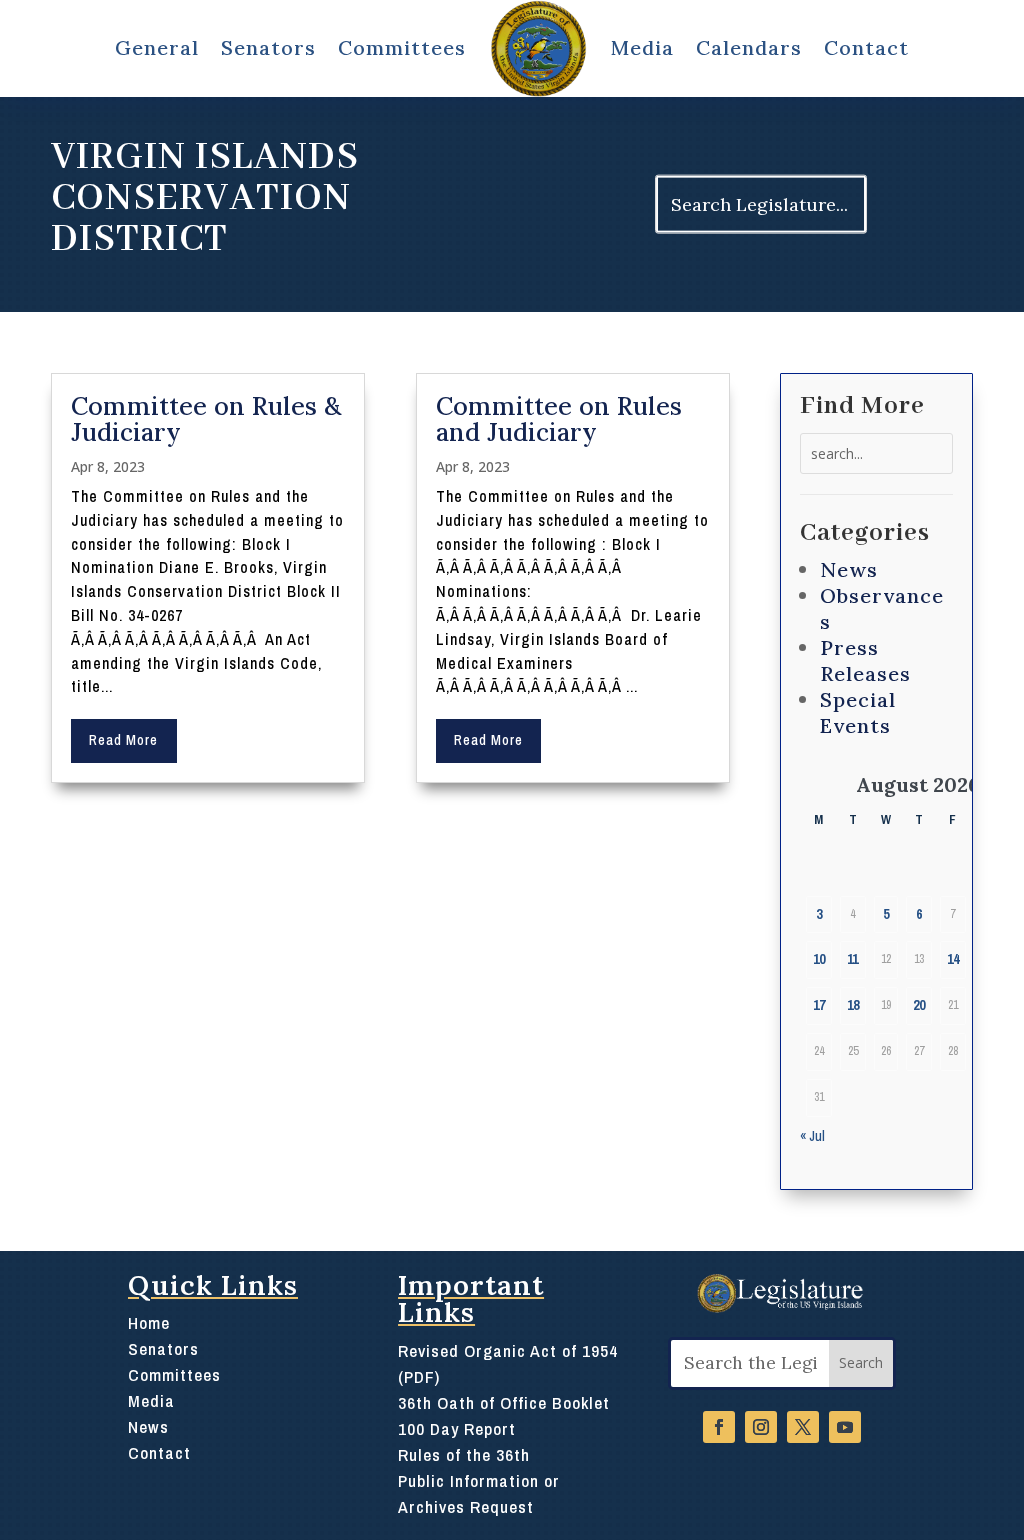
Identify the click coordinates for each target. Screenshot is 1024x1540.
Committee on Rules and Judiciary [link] (559, 419)
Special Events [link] (858, 712)
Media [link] (642, 47)
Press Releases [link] (865, 660)
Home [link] (149, 1322)
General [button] (157, 47)
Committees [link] (174, 1374)
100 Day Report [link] (457, 1428)
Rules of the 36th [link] (464, 1454)
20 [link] (919, 1005)
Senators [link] (163, 1348)
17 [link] (819, 1005)
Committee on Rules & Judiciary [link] (206, 419)
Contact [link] (866, 47)
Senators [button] (268, 47)
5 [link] (886, 914)
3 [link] (819, 914)
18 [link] (853, 1005)
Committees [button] (402, 47)
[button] (861, 1363)
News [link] (849, 569)
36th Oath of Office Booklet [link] (504, 1402)
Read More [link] (123, 740)
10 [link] (819, 959)
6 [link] (919, 914)
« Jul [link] (812, 1136)
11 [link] (852, 959)
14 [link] (953, 959)
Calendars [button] (749, 47)
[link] (538, 48)
